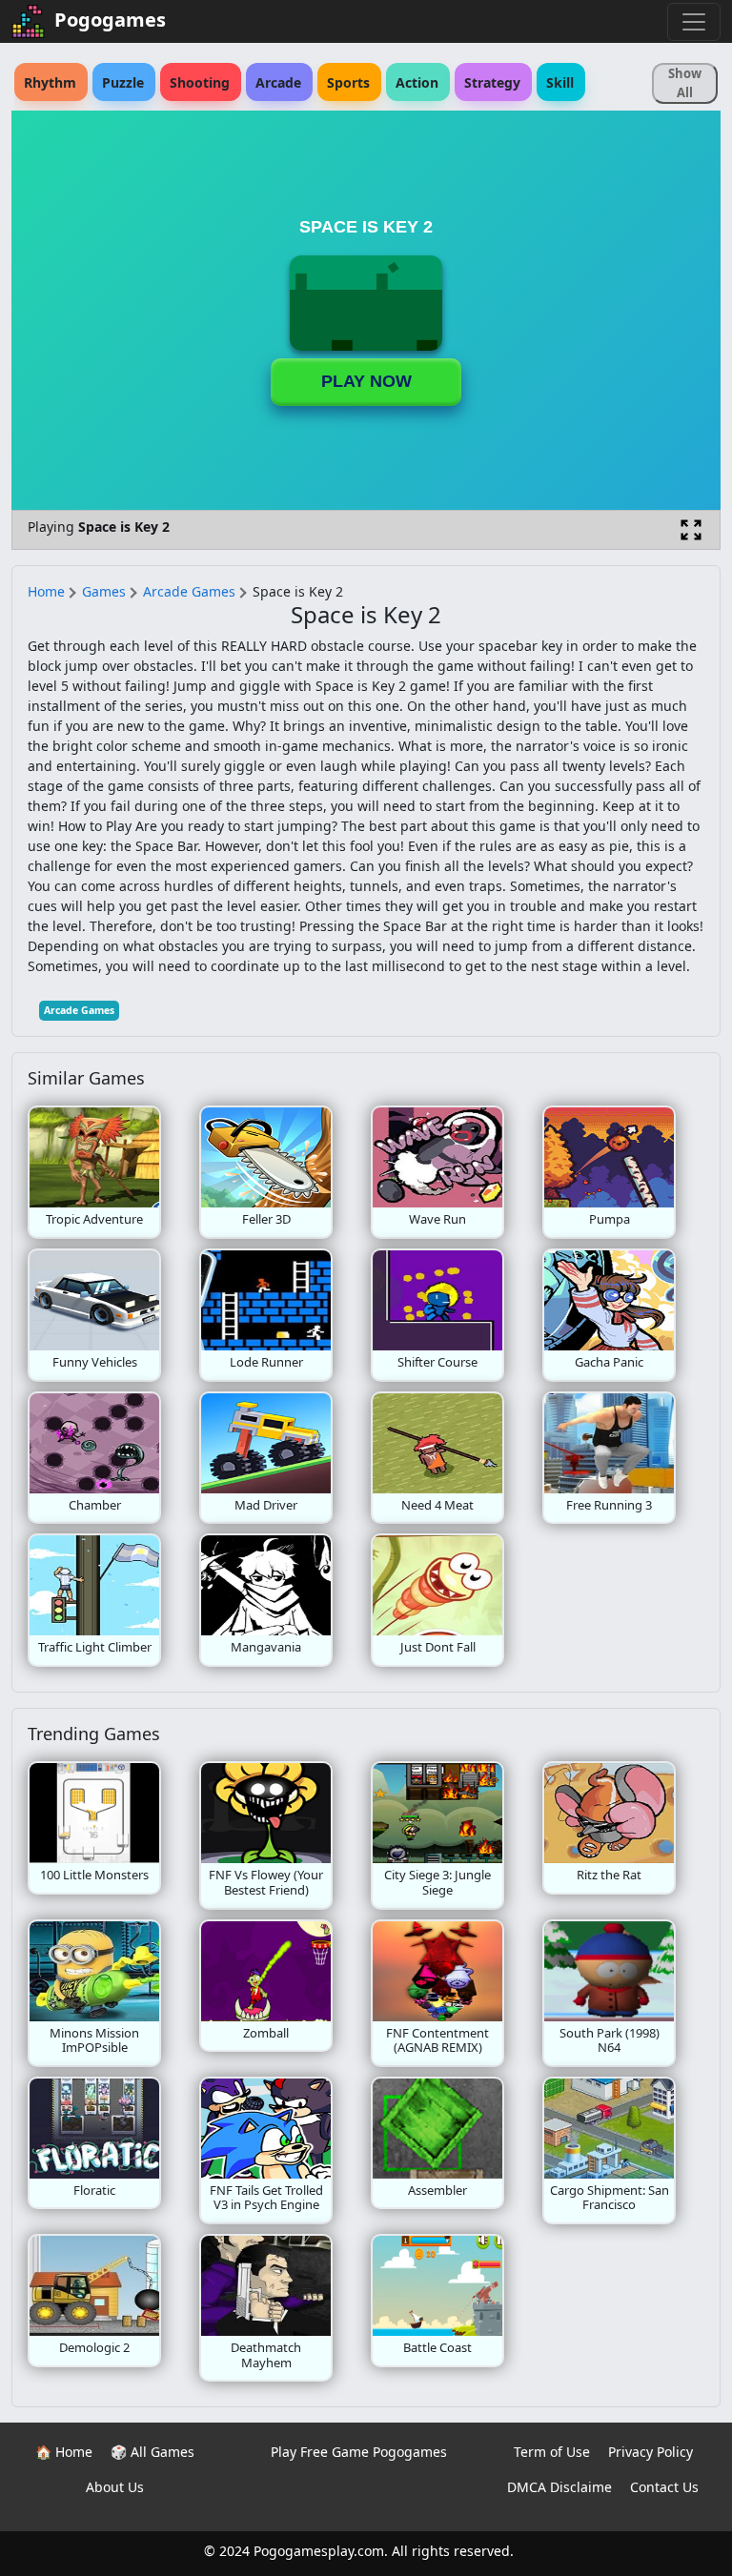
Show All (685, 83)
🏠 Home (64, 2452)
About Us (115, 2487)
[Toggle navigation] (694, 22)
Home (46, 591)
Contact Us (664, 2487)
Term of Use (552, 2452)
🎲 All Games (152, 2452)
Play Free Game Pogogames (359, 2452)
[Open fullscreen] (691, 530)
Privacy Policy (651, 2452)
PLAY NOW (366, 381)
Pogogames (110, 20)
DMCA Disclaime (559, 2487)
